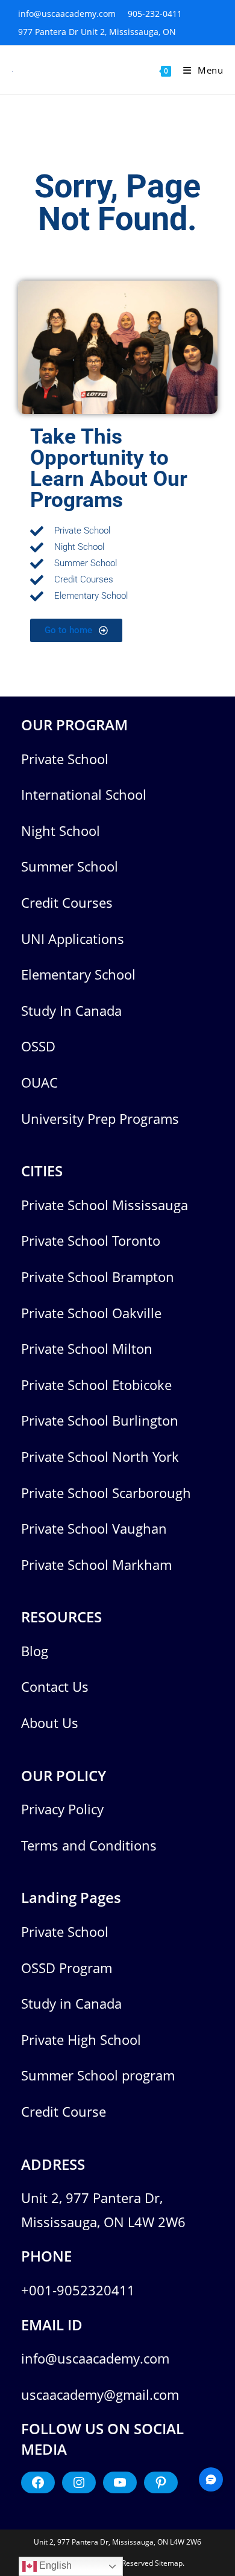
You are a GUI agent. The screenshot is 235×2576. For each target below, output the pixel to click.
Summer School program (98, 2075)
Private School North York (100, 1456)
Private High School (81, 2039)
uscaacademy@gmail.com (100, 2394)
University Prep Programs (100, 1118)
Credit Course (64, 2111)
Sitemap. (170, 2563)
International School (84, 794)
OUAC (39, 1082)
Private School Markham (96, 1564)
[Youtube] (120, 2482)
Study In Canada (71, 1010)
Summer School (70, 866)
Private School (65, 759)
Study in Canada (71, 2003)
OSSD (38, 1046)
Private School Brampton (98, 1277)
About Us (50, 1723)
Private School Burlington (100, 1420)
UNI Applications (73, 939)
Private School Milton (87, 1348)
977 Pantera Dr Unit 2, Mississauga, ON (97, 32)
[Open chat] (211, 2479)
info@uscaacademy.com (67, 14)
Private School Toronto (91, 1240)
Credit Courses (67, 902)
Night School (61, 831)
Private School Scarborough (106, 1493)
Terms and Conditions (89, 1845)
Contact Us (55, 1686)
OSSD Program (67, 1968)
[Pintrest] (161, 2482)
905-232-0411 (155, 14)
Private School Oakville (91, 1313)
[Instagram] (79, 2482)
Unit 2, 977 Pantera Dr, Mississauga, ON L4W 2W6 (117, 2542)
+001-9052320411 (78, 2290)
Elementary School (78, 974)
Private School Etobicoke (96, 1385)
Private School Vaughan (94, 1528)
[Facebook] (38, 2482)
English (54, 2565)
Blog (35, 1651)
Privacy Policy (62, 1809)
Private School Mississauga (105, 1205)
